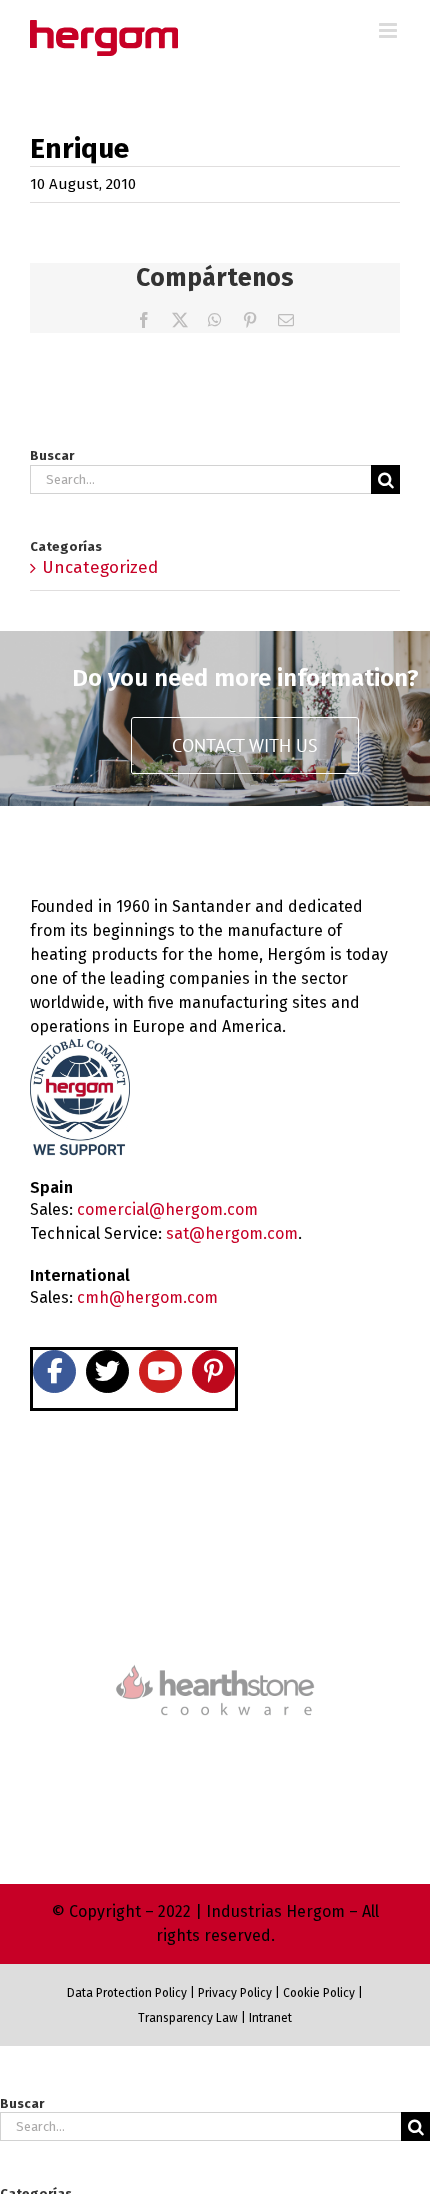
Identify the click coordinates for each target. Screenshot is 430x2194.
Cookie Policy (319, 1993)
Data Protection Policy (127, 1993)
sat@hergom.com (232, 1233)
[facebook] (54, 1371)
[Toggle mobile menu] (389, 30)
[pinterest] (213, 1371)
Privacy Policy (235, 1993)
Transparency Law (188, 2018)
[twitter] (107, 1371)
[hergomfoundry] (215, 1521)
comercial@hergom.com (167, 1209)
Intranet (270, 2018)
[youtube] (160, 1371)
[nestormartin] (215, 1750)
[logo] (215, 1662)
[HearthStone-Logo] (215, 1605)
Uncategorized (100, 567)
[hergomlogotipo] (115, 846)
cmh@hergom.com (147, 1297)
